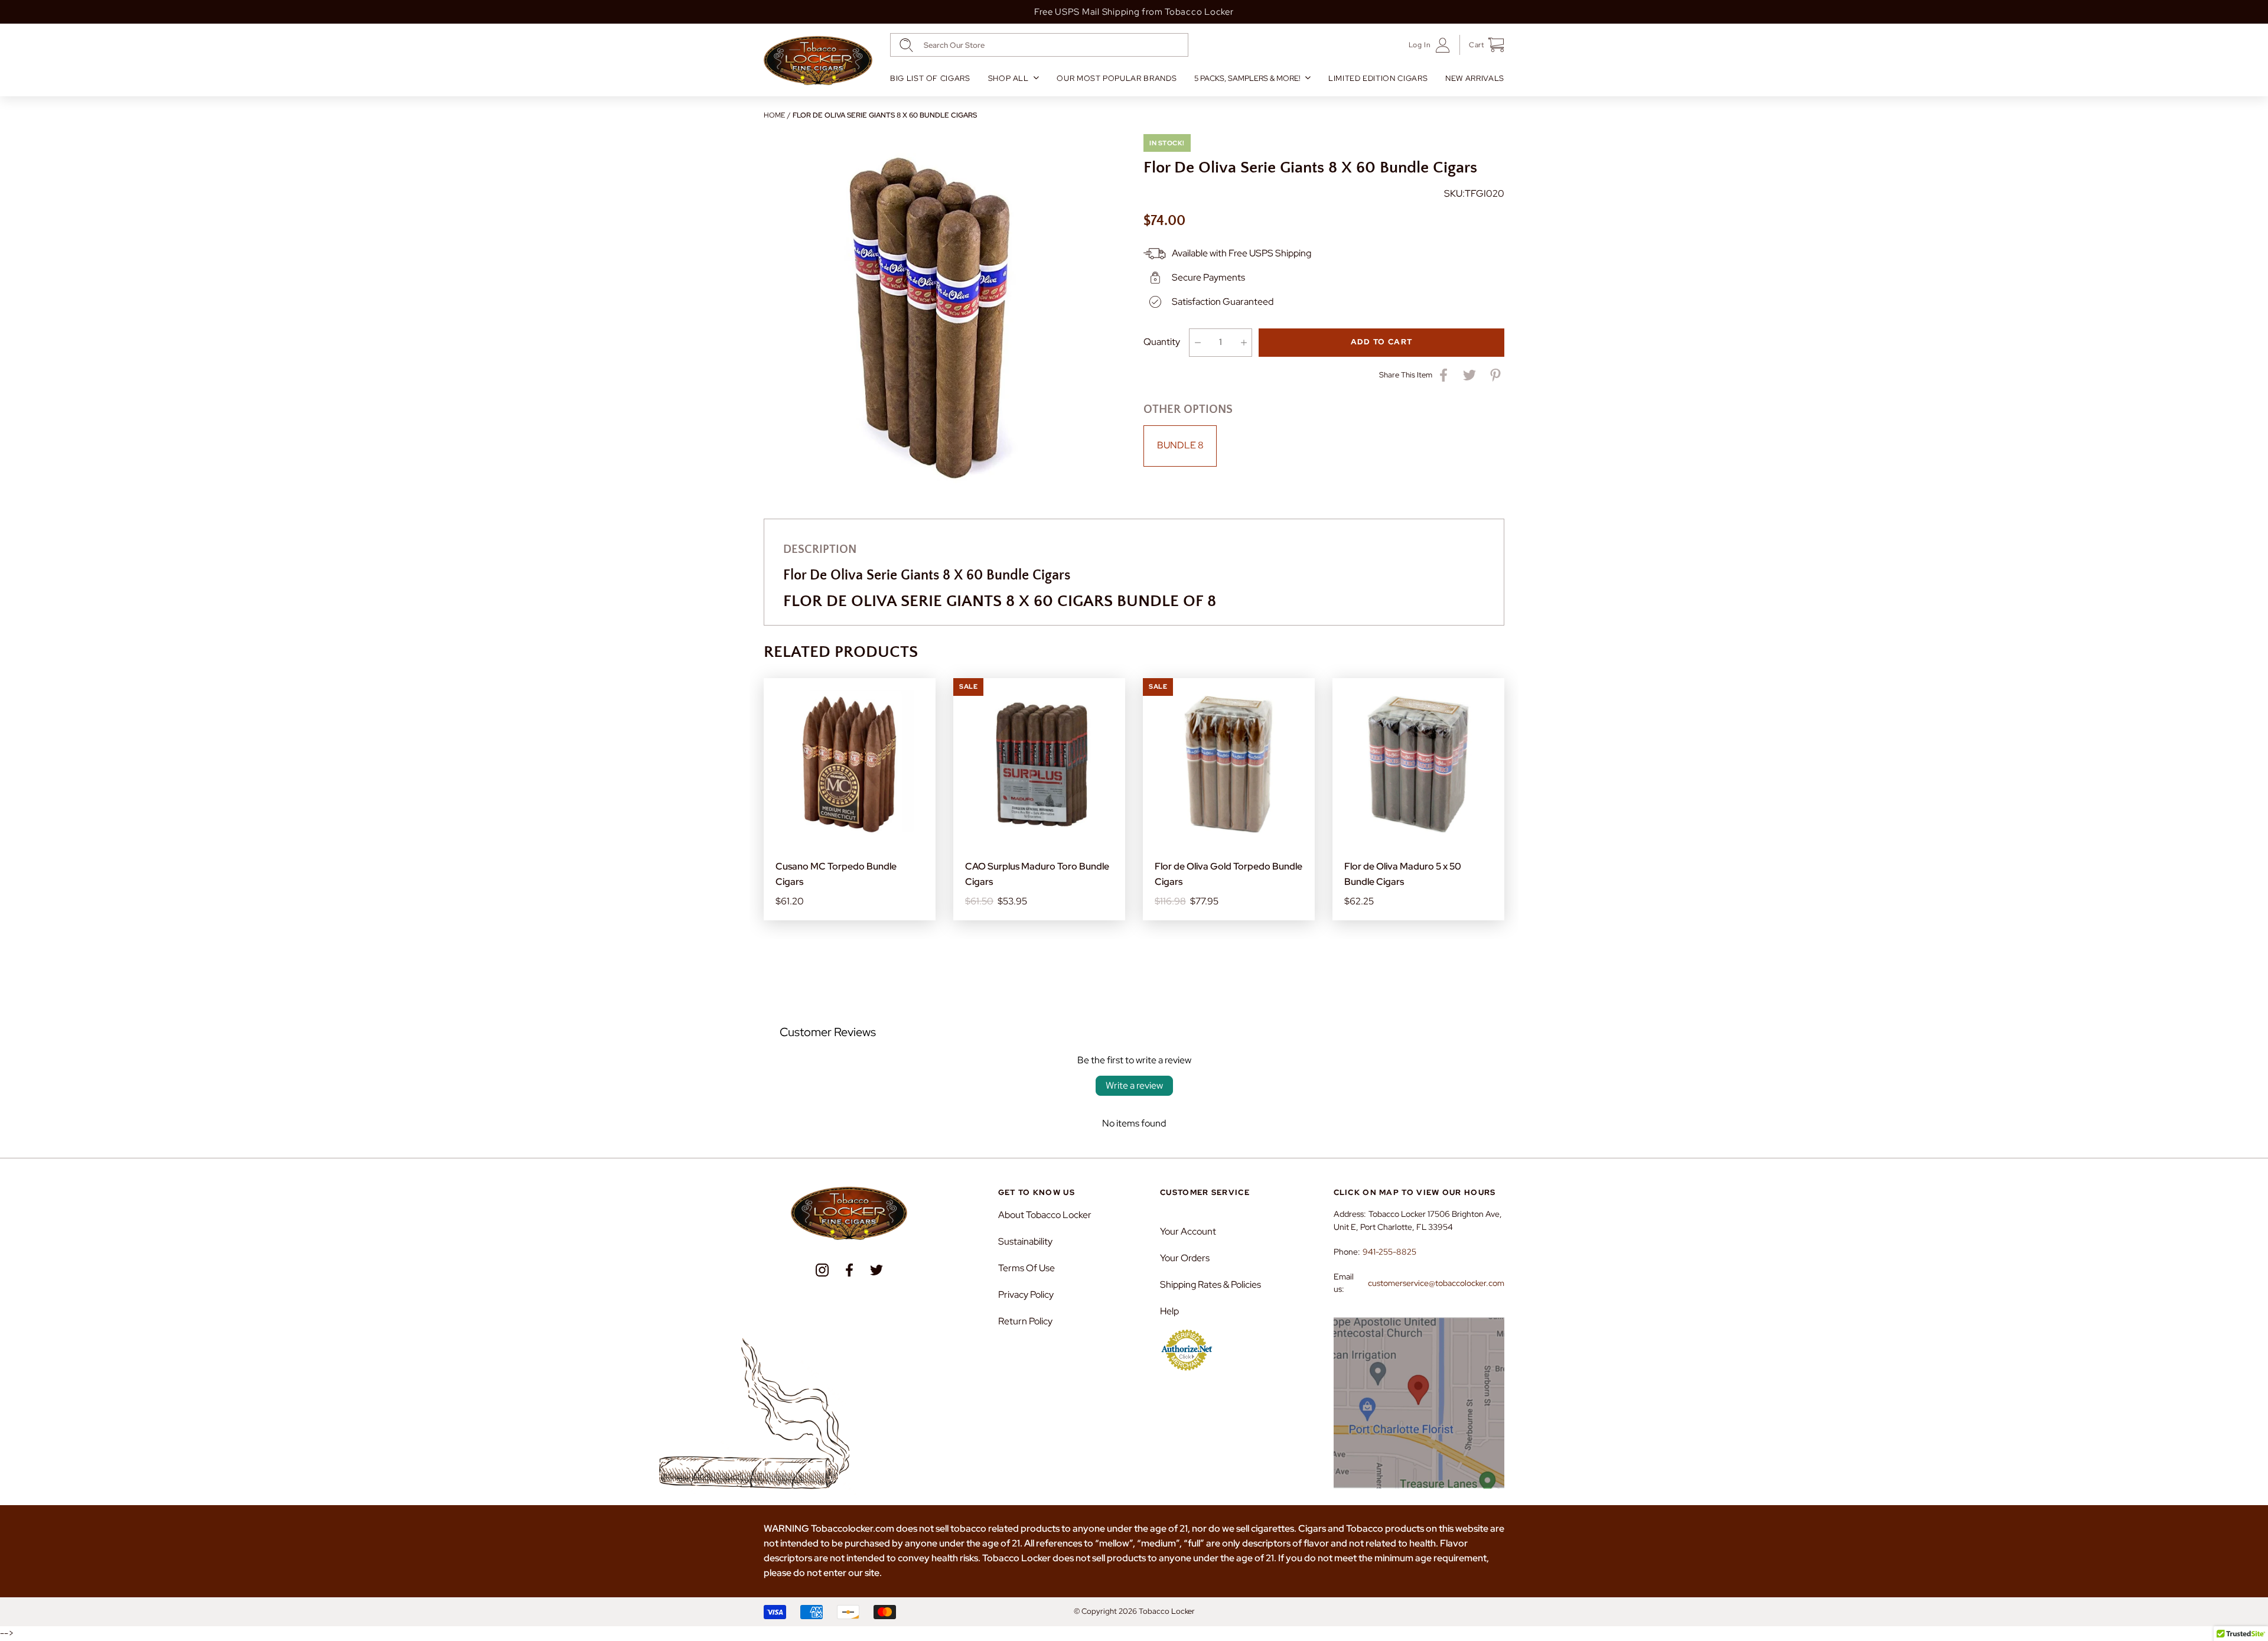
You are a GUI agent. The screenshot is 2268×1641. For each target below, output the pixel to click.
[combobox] (1039, 45)
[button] (1482, 45)
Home (774, 115)
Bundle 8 (1180, 445)
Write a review (1134, 1085)
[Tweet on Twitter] (1469, 375)
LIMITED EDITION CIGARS (1378, 78)
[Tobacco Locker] (818, 61)
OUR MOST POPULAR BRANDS (1117, 78)
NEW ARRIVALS (1475, 78)
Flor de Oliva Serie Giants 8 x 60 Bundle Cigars (885, 115)
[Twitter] (876, 1270)
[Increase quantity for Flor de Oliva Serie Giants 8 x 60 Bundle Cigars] (1244, 343)
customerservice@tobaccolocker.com (1436, 1283)
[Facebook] (849, 1270)
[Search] (906, 45)
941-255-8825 (1389, 1252)
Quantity (1162, 342)
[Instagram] (822, 1270)
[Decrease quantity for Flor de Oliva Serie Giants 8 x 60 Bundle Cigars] (1197, 343)
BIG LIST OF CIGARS (930, 78)
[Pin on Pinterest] (1495, 375)
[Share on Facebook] (1443, 375)
